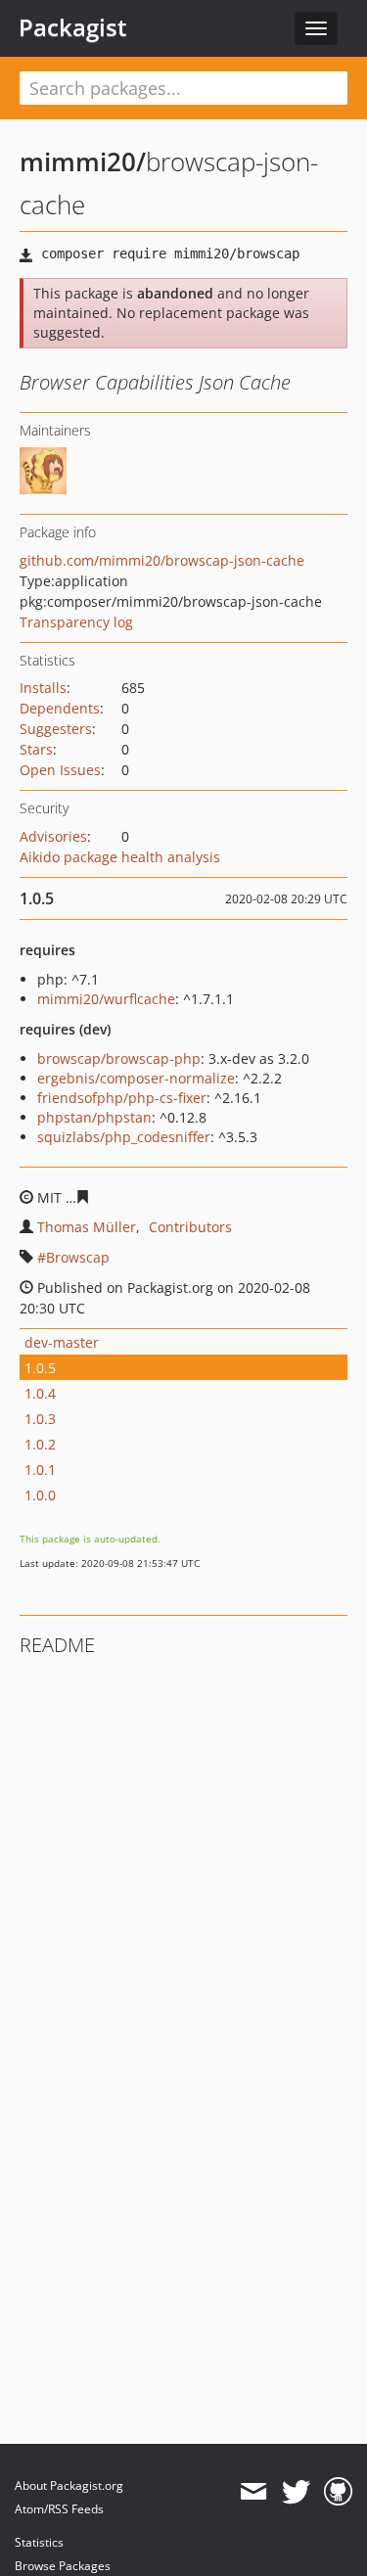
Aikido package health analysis (120, 857)
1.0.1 (40, 1470)
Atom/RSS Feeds (59, 2509)
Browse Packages (63, 2566)
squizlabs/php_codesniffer (124, 1137)
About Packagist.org (69, 2485)
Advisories (53, 836)
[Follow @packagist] (296, 2492)
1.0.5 (40, 1368)
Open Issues (60, 770)
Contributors (190, 1227)
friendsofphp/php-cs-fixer (122, 1098)
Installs (43, 688)
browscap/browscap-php (119, 1058)
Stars (36, 749)
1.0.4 (40, 1393)
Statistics (39, 2542)
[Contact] (253, 2492)
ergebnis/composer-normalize (136, 1078)
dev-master (62, 1342)
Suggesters (56, 729)
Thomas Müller (87, 1227)
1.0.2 (40, 1444)
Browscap (78, 1257)
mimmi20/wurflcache (106, 999)
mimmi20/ (83, 161)
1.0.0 (40, 1495)
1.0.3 (40, 1419)
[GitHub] (338, 2492)
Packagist (73, 27)
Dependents (60, 708)
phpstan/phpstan (94, 1117)
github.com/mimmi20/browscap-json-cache (162, 560)
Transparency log (76, 622)
